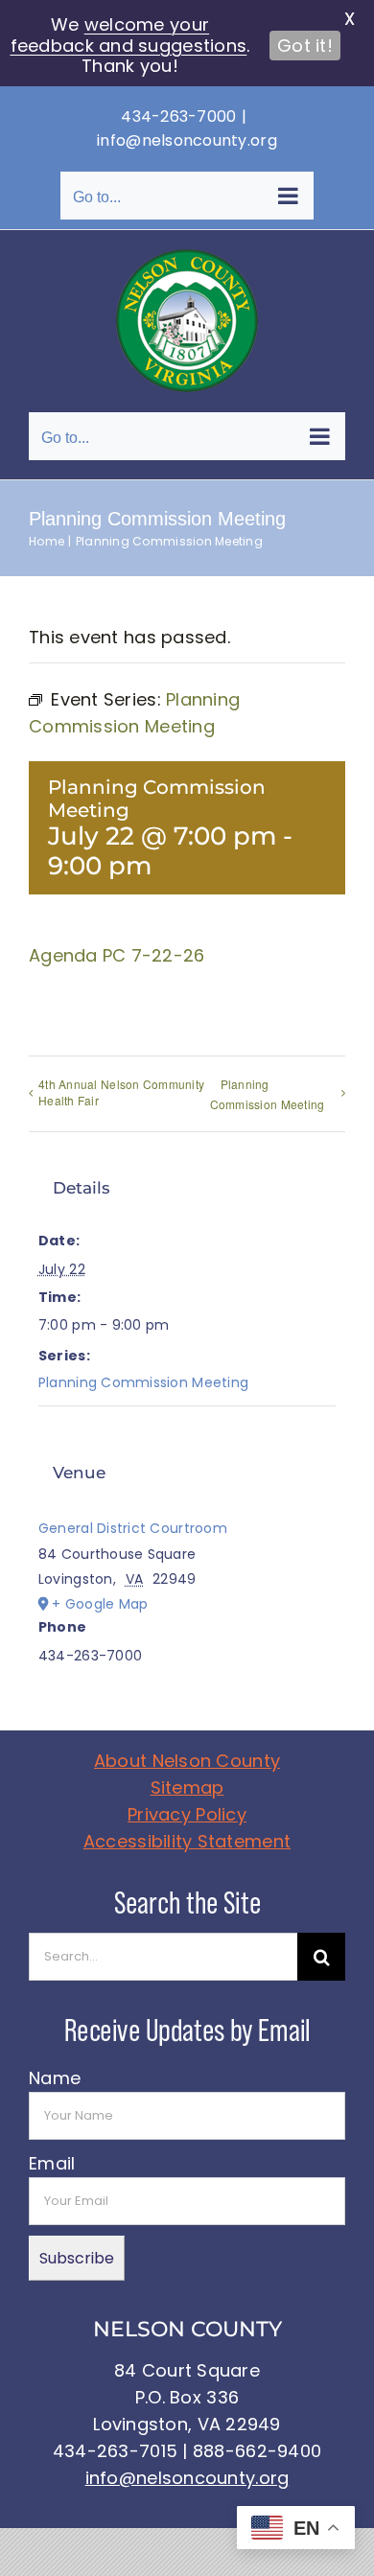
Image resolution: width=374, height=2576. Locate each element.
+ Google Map (100, 1604)
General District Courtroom (133, 1528)
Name (55, 2078)
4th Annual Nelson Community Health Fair (121, 1092)
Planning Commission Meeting (268, 1094)
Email (52, 2163)
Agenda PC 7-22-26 (117, 955)
